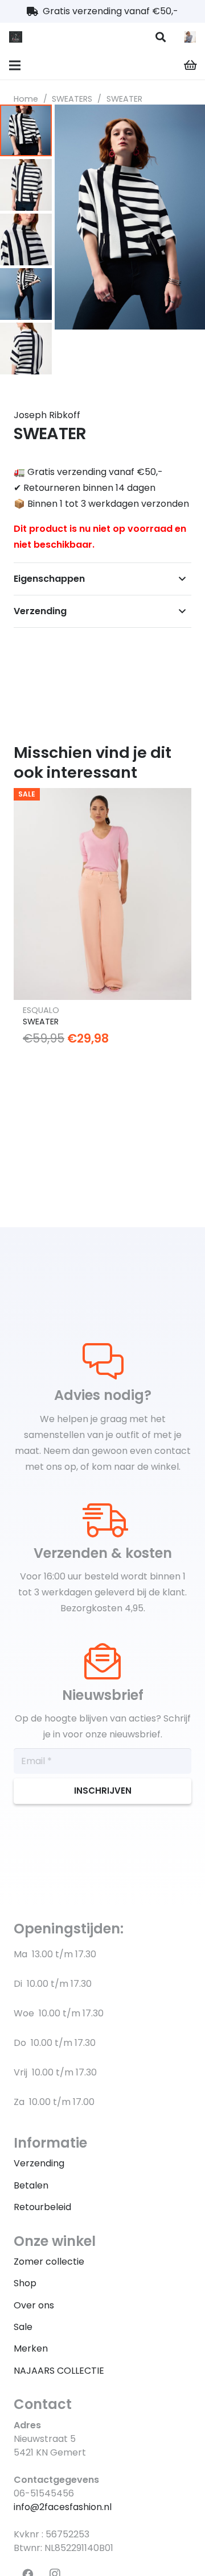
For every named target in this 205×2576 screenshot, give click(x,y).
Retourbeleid (42, 2207)
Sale (23, 2327)
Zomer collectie (49, 2262)
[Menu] (15, 65)
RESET (34, 985)
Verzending (39, 2163)
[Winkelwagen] (191, 65)
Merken (31, 2348)
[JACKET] (102, 881)
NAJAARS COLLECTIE (59, 2371)
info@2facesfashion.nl (63, 2507)
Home (26, 99)
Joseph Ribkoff (47, 415)
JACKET (38, 997)
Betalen (31, 2185)
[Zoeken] (161, 37)
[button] (187, 123)
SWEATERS (72, 99)
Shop (25, 2283)
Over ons (34, 2305)
